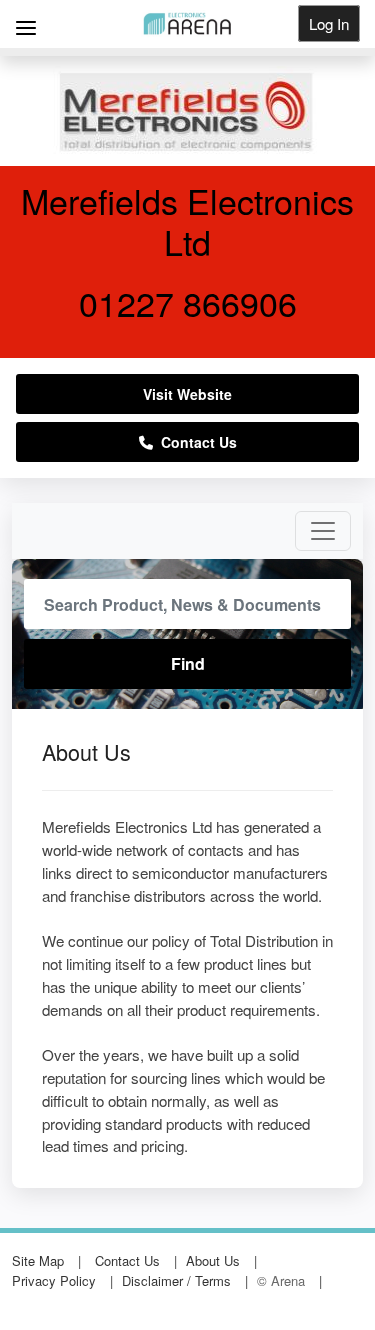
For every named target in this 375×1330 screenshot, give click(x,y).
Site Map (38, 1260)
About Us (213, 1260)
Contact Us (195, 442)
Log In (329, 23)
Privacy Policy (54, 1280)
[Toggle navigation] (323, 531)
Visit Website (187, 394)
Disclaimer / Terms (176, 1280)
